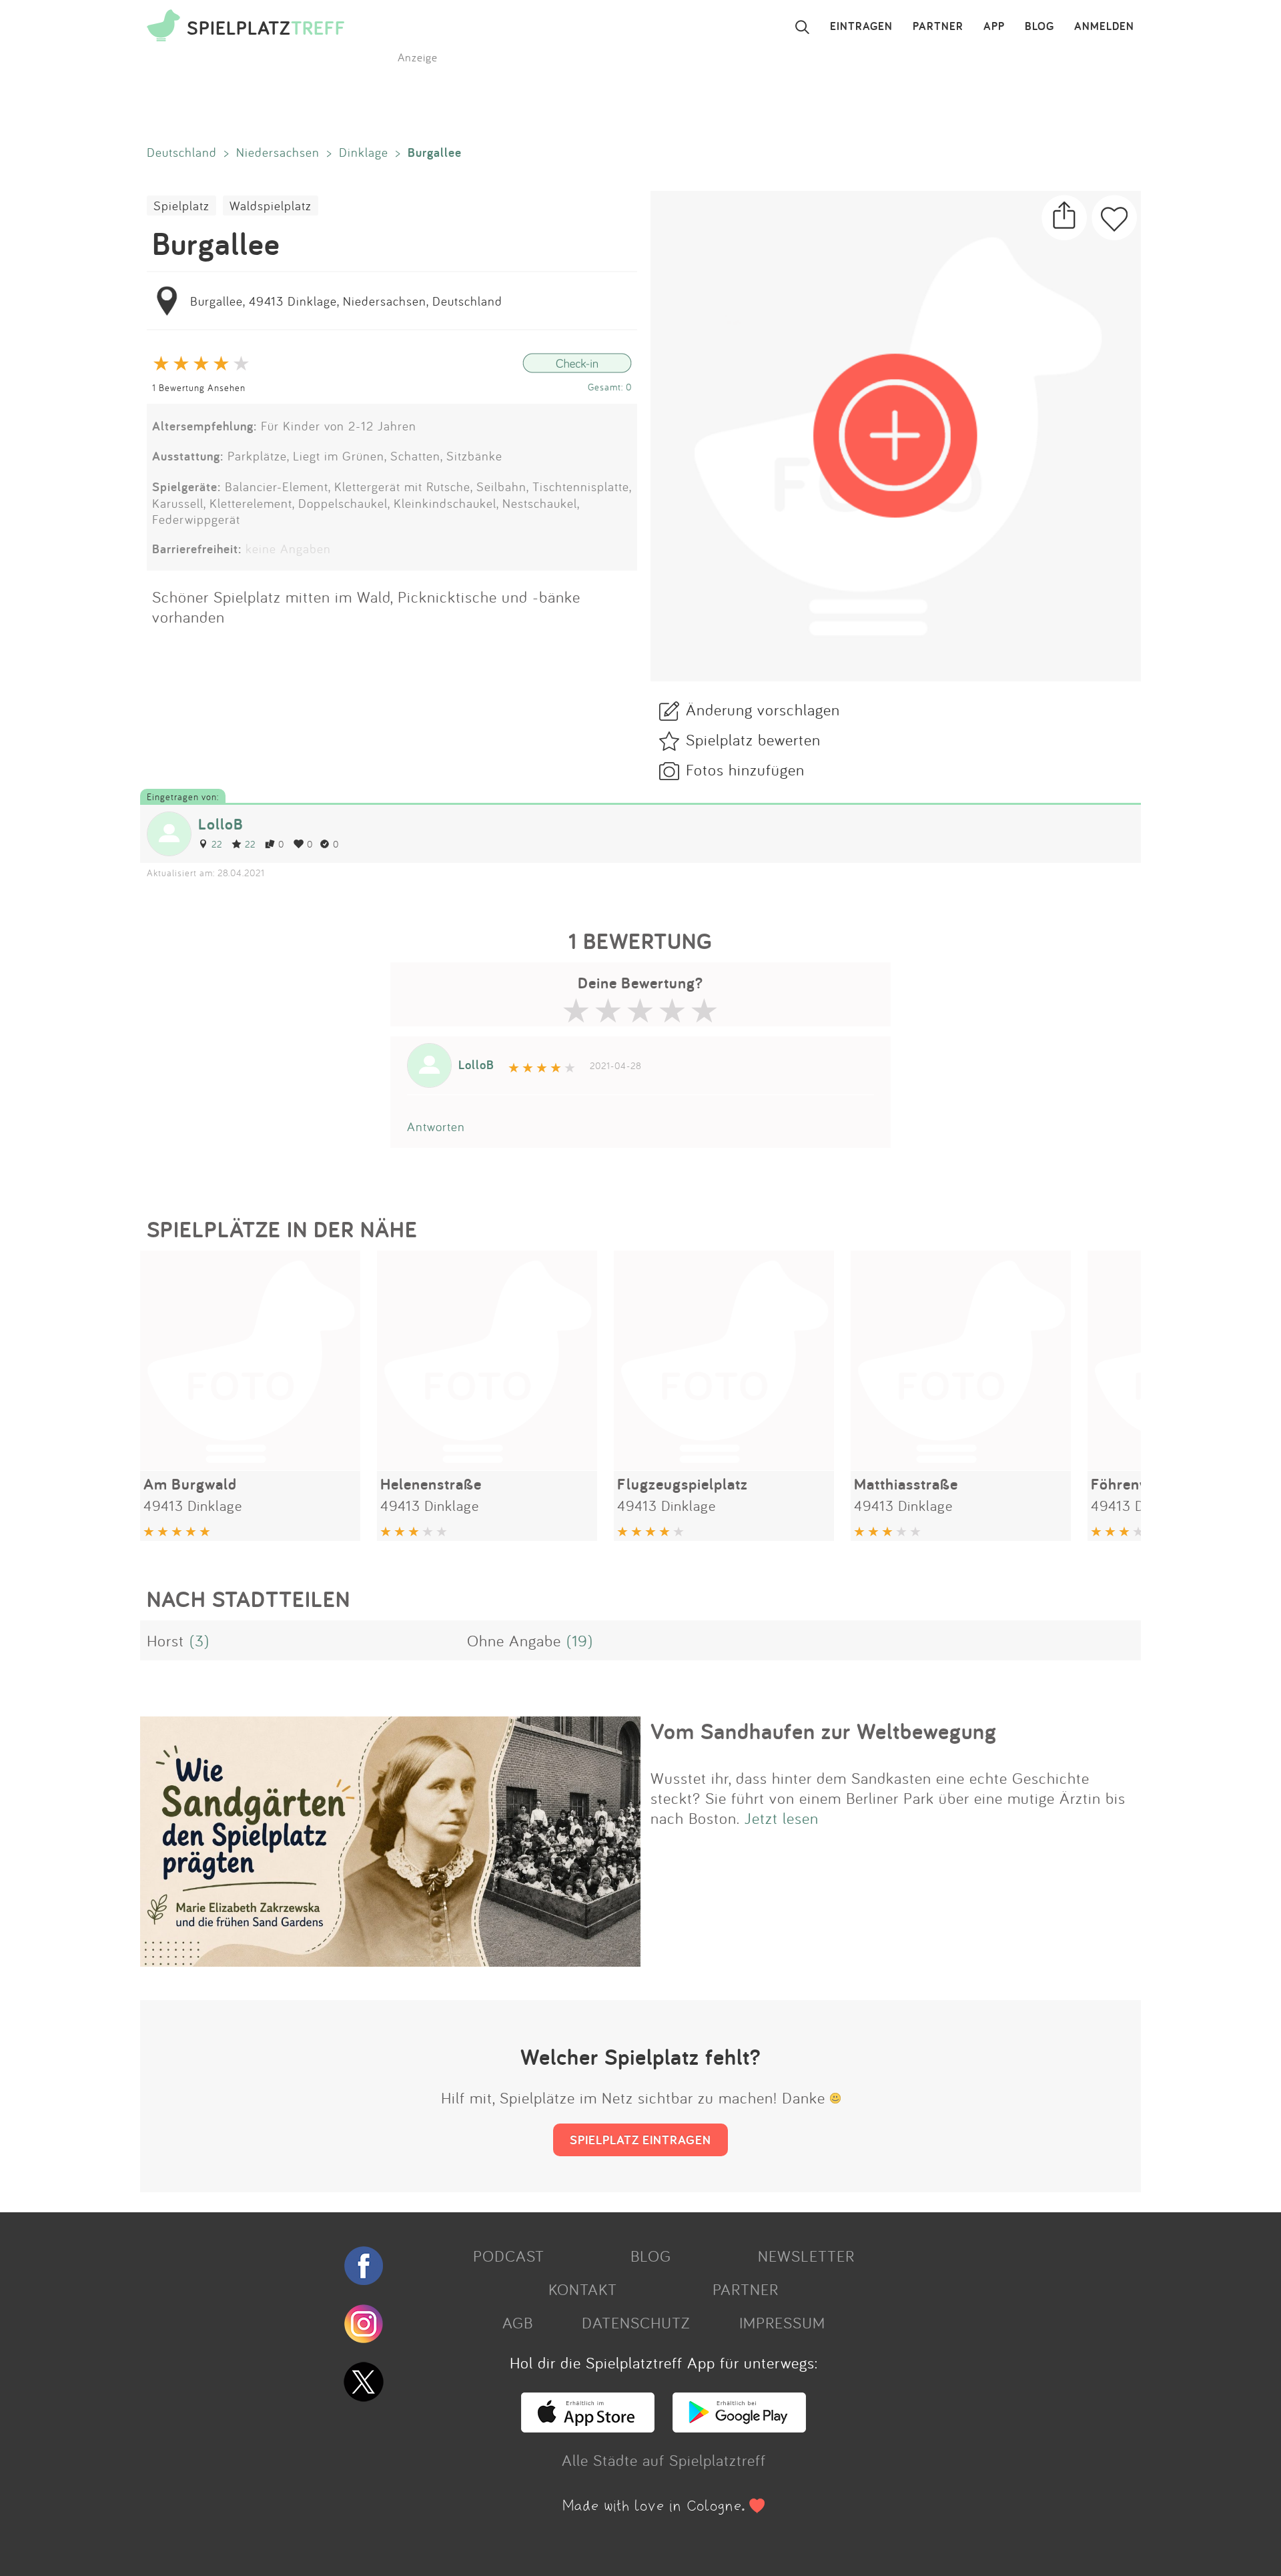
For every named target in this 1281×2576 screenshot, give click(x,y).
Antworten (436, 1126)
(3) (199, 1640)
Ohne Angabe (514, 1640)
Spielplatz (181, 206)
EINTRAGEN (861, 27)
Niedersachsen (278, 152)
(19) (580, 1640)
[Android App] (739, 2427)
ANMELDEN (1104, 27)
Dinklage (364, 152)
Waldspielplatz (271, 206)
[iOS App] (588, 2427)
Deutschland (182, 152)
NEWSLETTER (806, 2256)
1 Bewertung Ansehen (199, 387)
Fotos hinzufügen (745, 769)
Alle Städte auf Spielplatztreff (664, 2460)
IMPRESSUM (782, 2322)
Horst (165, 1640)
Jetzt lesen (782, 1818)
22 (217, 844)
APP (994, 27)
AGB (518, 2322)
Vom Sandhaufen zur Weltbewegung (824, 1731)
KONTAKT (583, 2289)
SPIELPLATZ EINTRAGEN (640, 2140)
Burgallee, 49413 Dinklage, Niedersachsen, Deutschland (346, 301)
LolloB (221, 824)
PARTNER (938, 27)
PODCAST (509, 2256)
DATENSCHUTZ (636, 2322)
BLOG (1039, 27)
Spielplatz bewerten (753, 739)
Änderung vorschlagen (763, 709)
